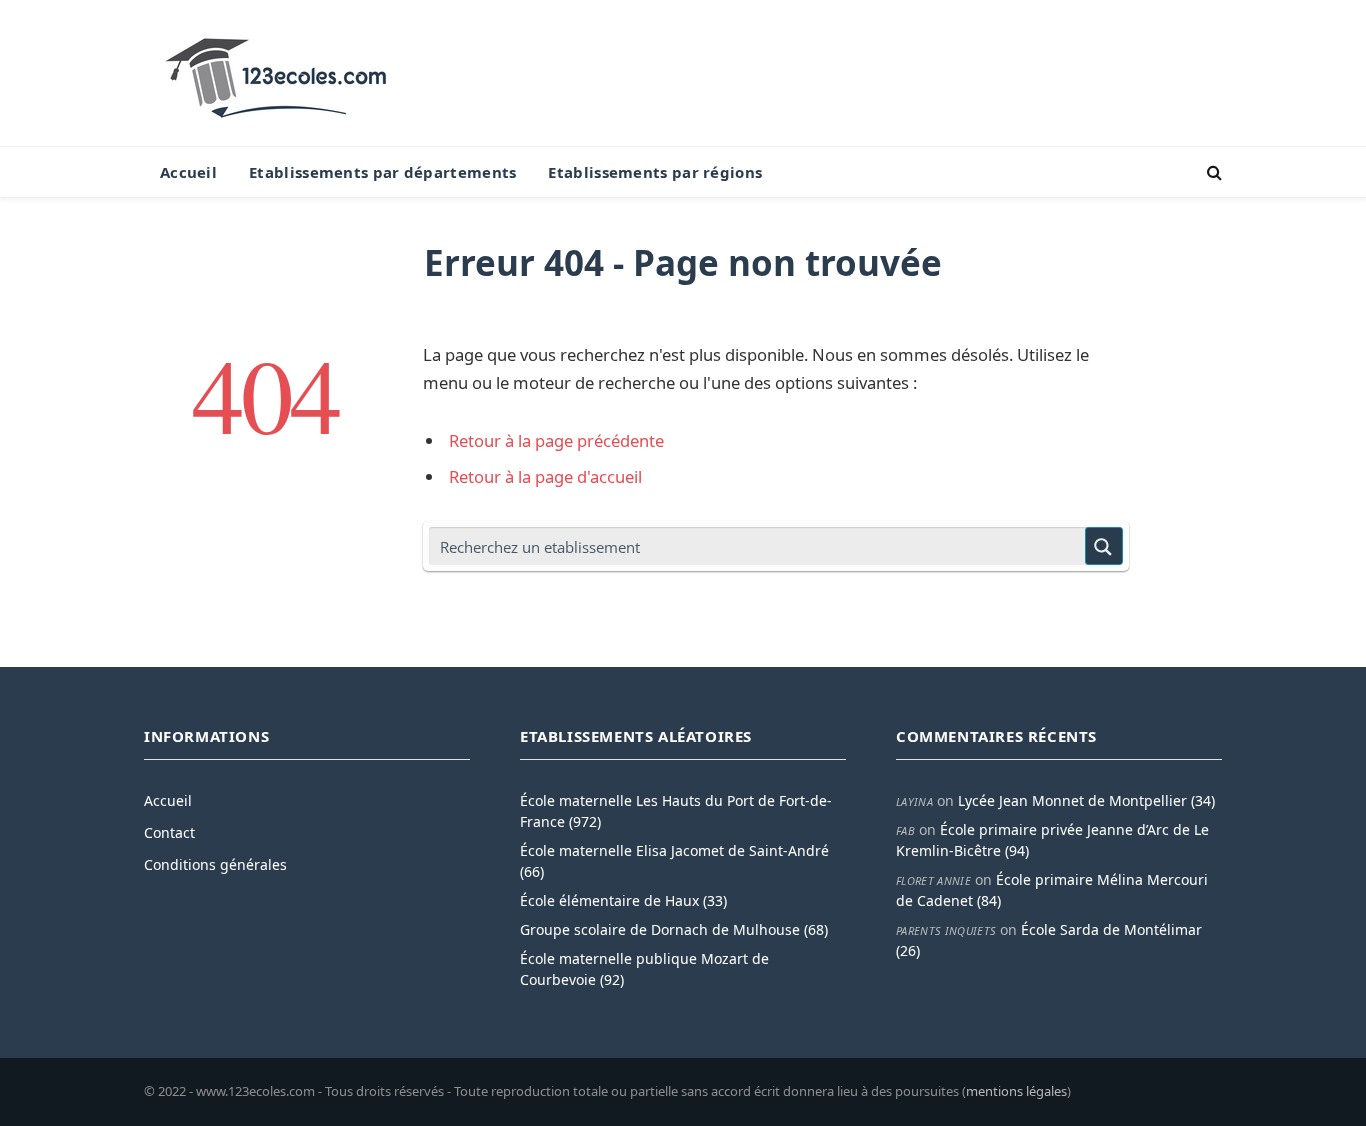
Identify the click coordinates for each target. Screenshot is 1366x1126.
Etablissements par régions (655, 172)
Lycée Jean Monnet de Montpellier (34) (1086, 800)
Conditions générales (215, 864)
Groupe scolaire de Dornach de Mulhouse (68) (674, 929)
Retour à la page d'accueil (545, 476)
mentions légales (1016, 1091)
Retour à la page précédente (556, 440)
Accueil (188, 172)
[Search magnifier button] (1104, 546)
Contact (169, 832)
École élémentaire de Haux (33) (623, 900)
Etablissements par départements (382, 172)
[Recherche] (1212, 172)
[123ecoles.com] (280, 73)
